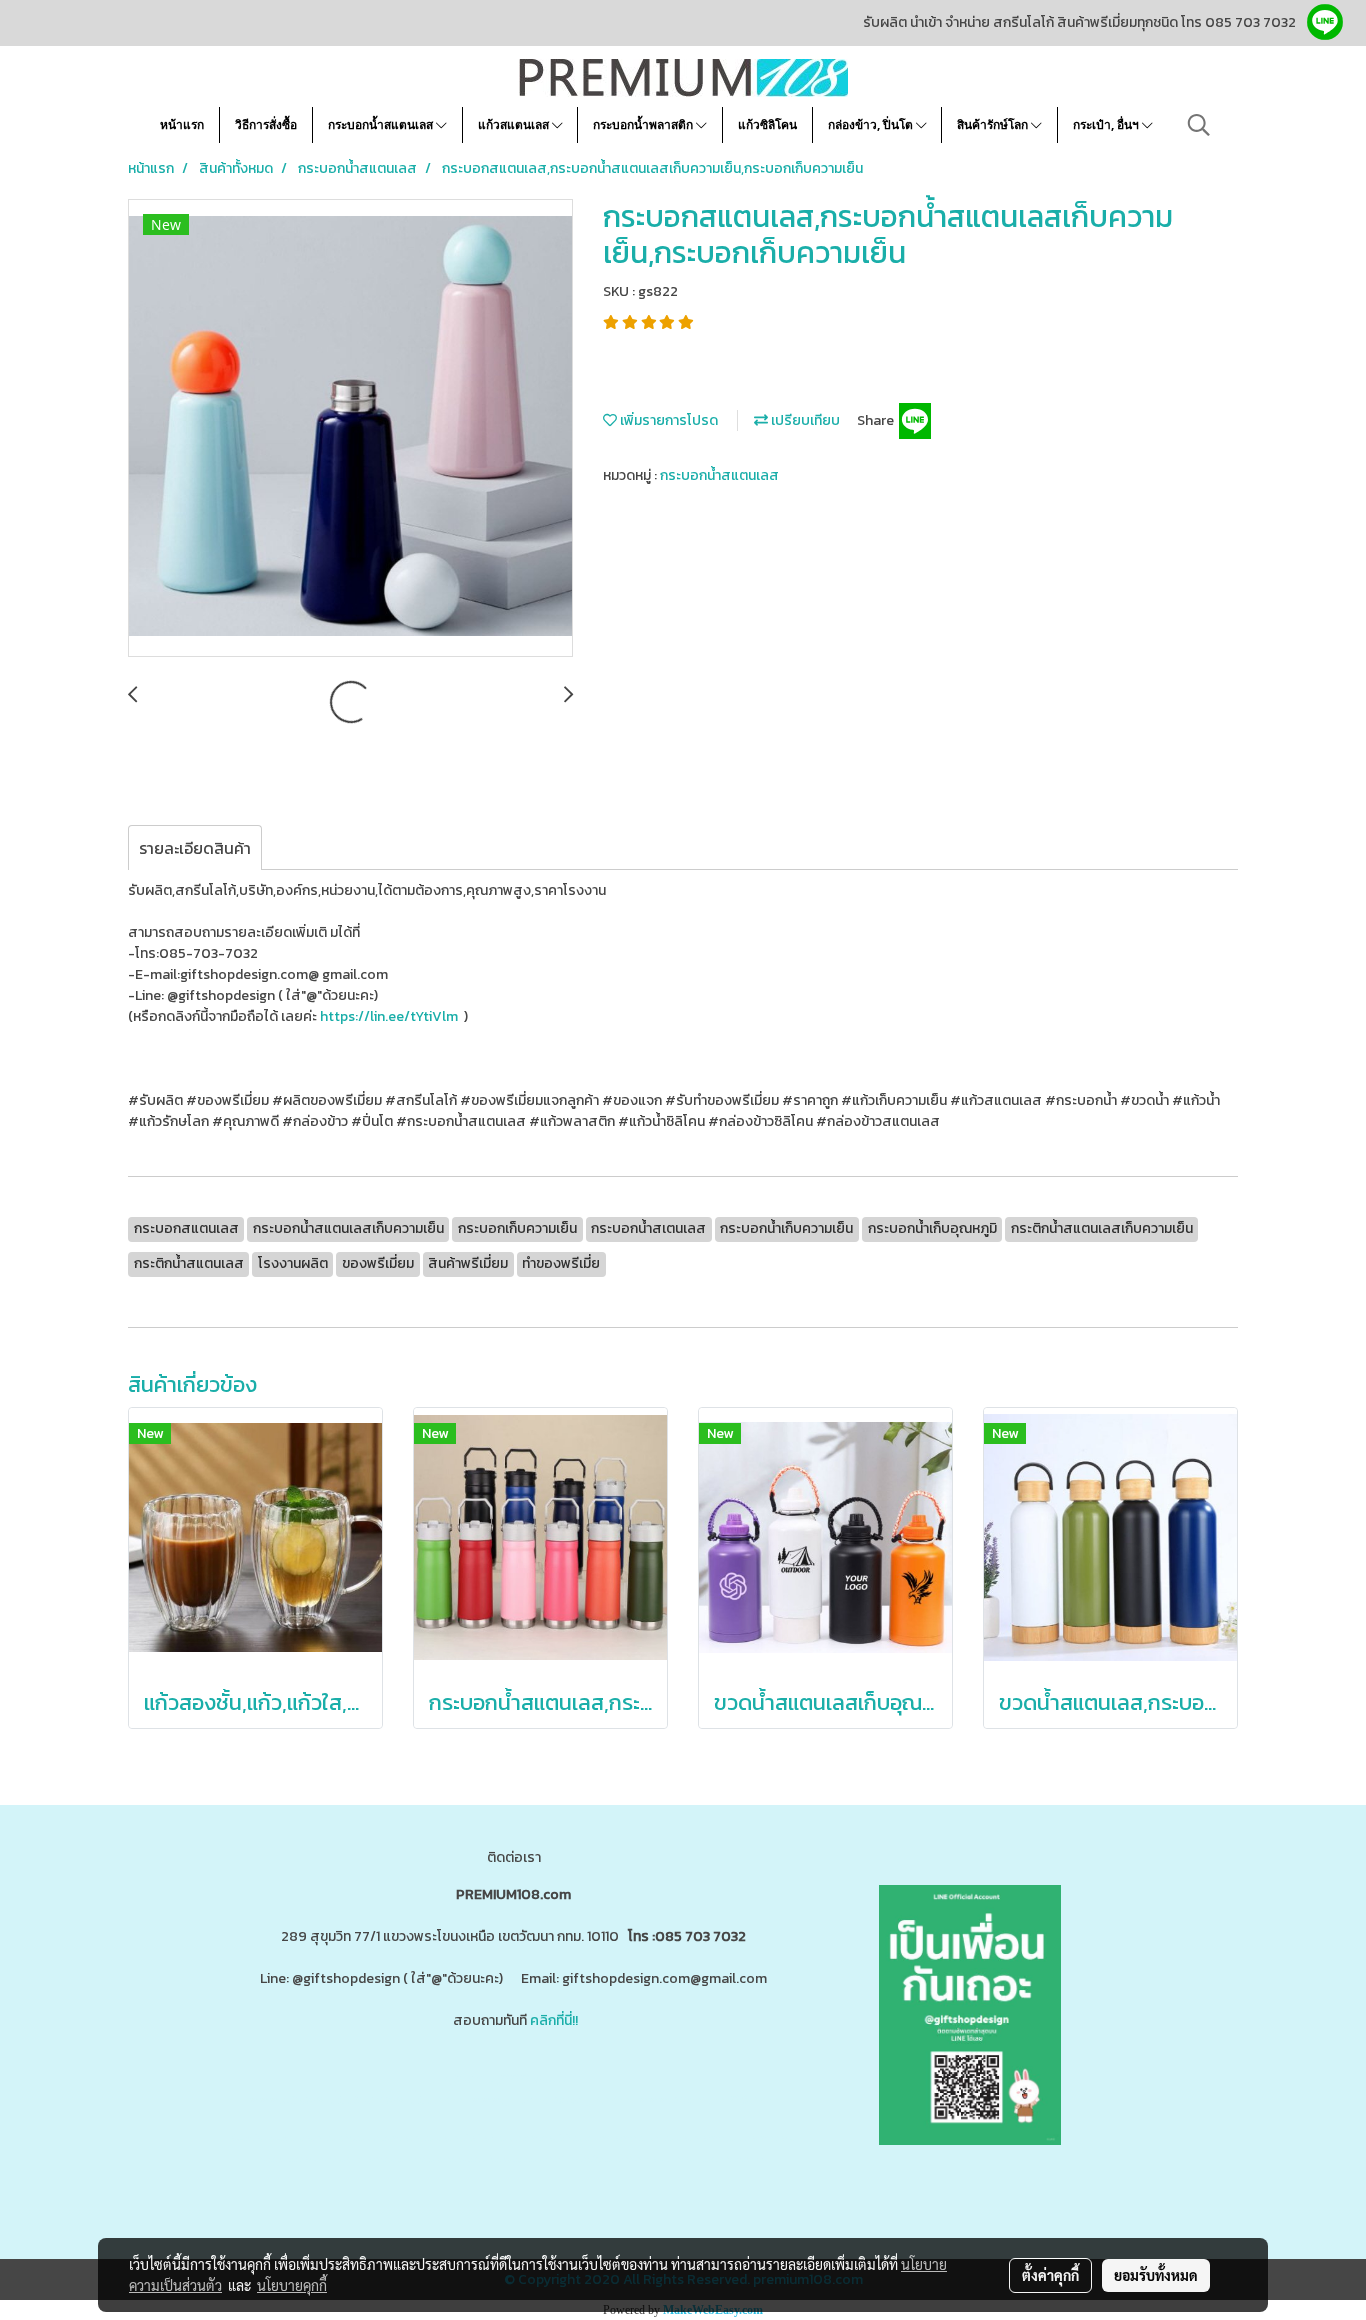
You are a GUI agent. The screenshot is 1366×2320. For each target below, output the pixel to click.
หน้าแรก (182, 124)
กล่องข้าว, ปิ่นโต (872, 124)
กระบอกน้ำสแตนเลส (382, 124)
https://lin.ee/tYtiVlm (389, 1016)
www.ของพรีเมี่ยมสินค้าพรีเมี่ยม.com (356, 2099)
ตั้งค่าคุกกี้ (1050, 2275)
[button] (1199, 125)
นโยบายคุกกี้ (292, 2285)
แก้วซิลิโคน (767, 124)
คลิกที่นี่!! (554, 2020)
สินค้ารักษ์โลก (994, 124)
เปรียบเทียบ (804, 420)
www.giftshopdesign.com (553, 2099)
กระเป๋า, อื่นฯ (1107, 124)
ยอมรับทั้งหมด (1156, 2275)
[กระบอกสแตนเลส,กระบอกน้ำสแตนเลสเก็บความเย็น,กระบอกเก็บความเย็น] (350, 429)
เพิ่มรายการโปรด (667, 420)
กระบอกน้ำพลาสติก (644, 124)
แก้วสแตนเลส (515, 124)
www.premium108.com (708, 2099)
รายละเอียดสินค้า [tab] (195, 848)
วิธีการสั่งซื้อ (266, 124)
